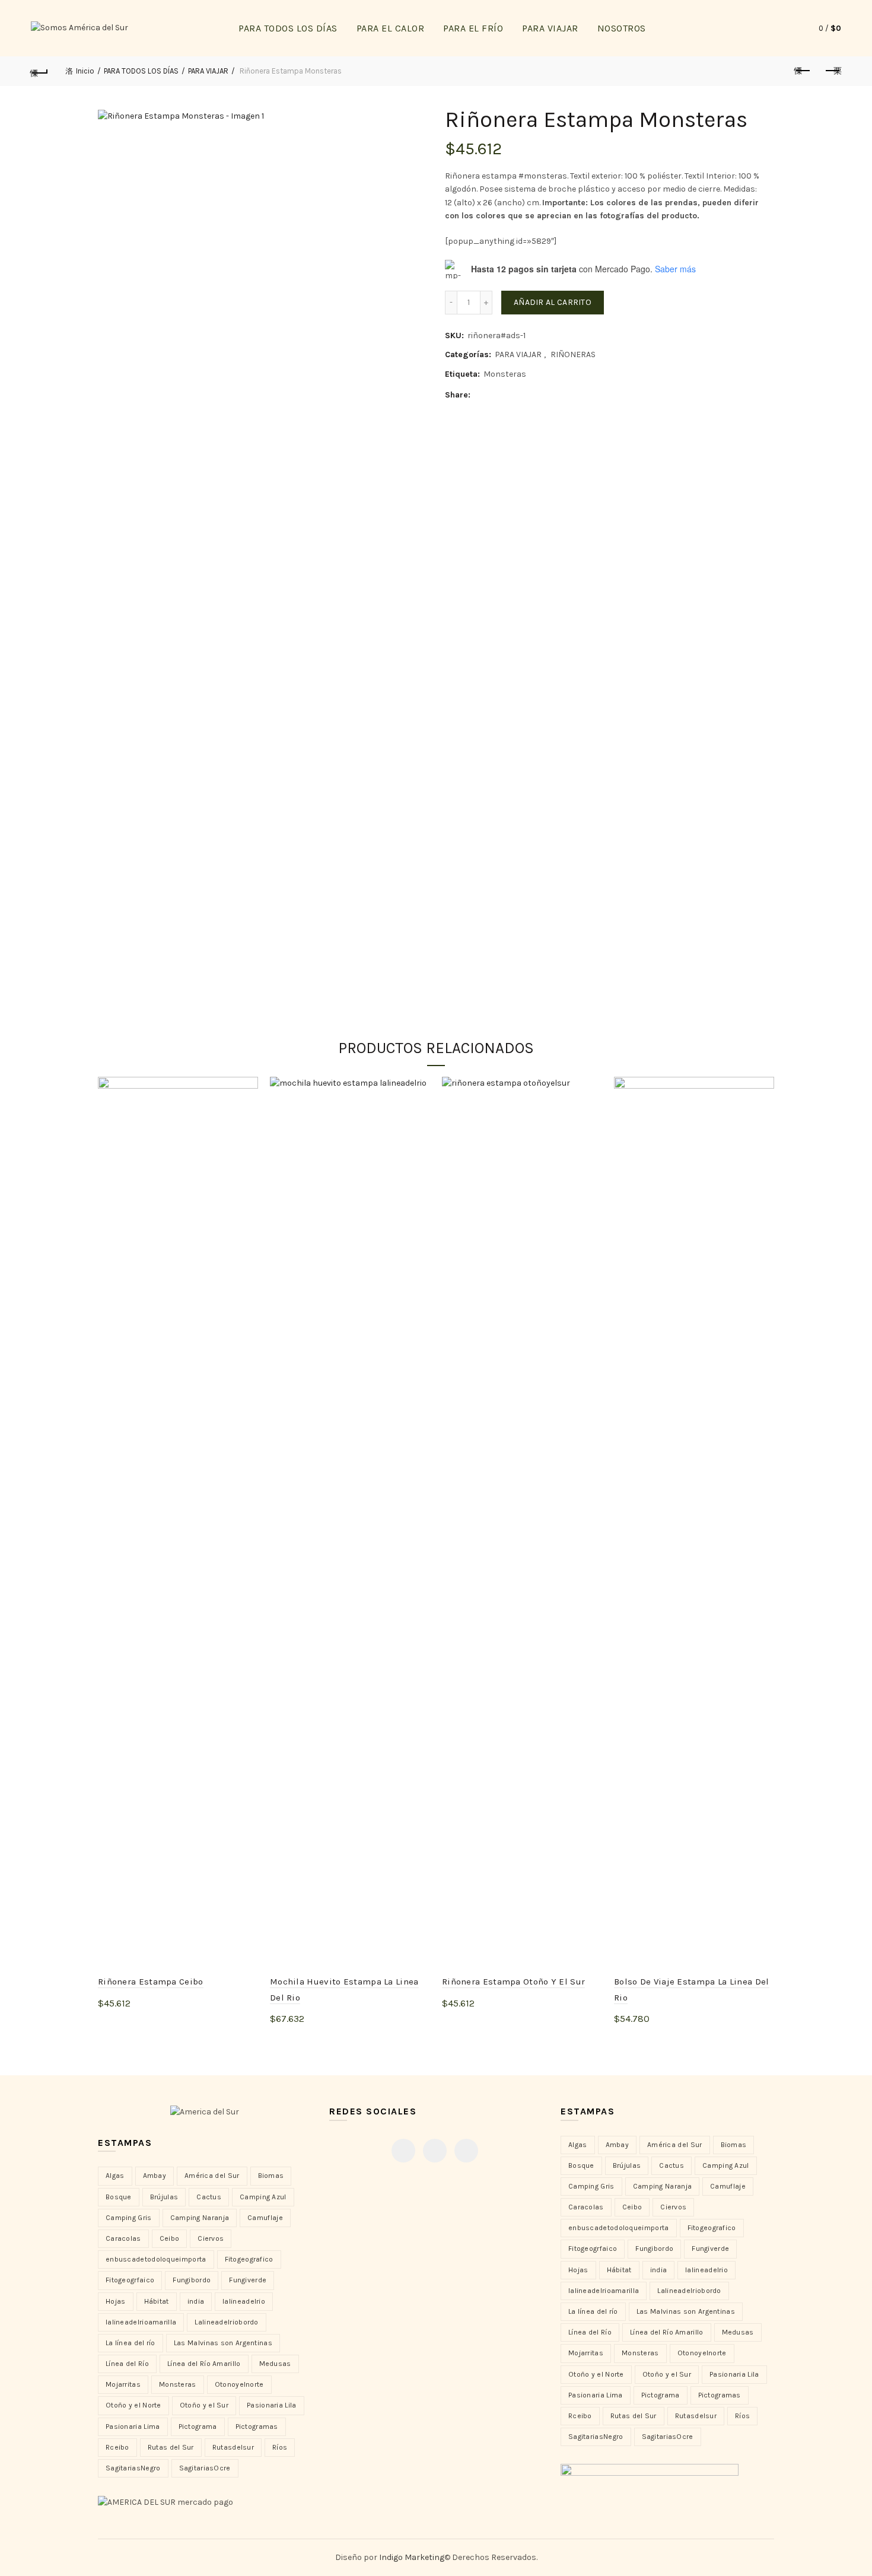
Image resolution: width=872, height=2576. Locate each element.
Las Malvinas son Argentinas (223, 2343)
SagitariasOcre (205, 2468)
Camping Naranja (200, 2218)
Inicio (85, 71)
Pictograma (198, 2426)
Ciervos (211, 2238)
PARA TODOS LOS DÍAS (288, 28)
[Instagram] (435, 2151)
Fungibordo (192, 2280)
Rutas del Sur (171, 2447)
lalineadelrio (244, 2301)
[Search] (782, 28)
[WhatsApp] (466, 2151)
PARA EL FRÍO (473, 28)
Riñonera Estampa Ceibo (151, 1982)
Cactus (209, 2197)
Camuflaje (265, 2218)
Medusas (275, 2364)
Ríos (280, 2447)
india (196, 2301)
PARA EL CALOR (391, 28)
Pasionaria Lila (272, 2405)
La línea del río (131, 2343)
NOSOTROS (622, 28)
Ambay (155, 2176)
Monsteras (505, 374)
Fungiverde (248, 2280)
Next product (832, 71)
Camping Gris (129, 2218)
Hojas (116, 2301)
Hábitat (157, 2301)
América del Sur (212, 2176)
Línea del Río (127, 2364)
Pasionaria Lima (133, 2426)
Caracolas (123, 2238)
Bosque (119, 2197)
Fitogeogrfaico (130, 2280)
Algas (115, 2176)
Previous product (803, 71)
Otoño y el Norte (133, 2405)
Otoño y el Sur (204, 2405)
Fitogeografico (249, 2259)
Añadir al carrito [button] (145, 2023)
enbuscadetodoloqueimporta (156, 2259)
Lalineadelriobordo (226, 2322)
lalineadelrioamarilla (141, 2322)
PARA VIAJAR (550, 28)
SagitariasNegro (133, 2468)
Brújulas (164, 2197)
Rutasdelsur (233, 2447)
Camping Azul (263, 2197)
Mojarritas (123, 2384)
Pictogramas (257, 2426)
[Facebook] (403, 2151)
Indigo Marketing (412, 2557)
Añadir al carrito (553, 302)
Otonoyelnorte (239, 2384)
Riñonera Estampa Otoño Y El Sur (513, 1982)
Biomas (271, 2176)
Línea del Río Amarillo (204, 2364)
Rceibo (117, 2447)
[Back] (40, 71)
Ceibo (170, 2238)
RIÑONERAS (573, 354)
